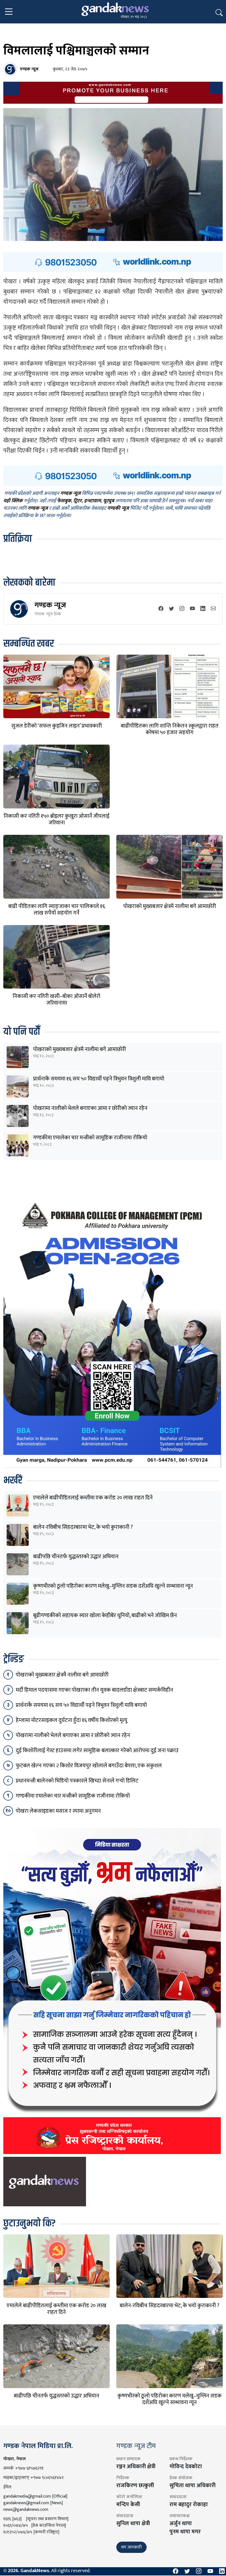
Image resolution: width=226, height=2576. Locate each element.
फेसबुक (64, 501)
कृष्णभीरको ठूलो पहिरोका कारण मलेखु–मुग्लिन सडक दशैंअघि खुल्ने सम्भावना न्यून (113, 1586)
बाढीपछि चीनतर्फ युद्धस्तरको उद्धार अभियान (76, 1557)
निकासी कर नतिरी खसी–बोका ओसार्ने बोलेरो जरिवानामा (57, 1000)
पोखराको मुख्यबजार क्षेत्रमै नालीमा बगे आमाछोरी (170, 906)
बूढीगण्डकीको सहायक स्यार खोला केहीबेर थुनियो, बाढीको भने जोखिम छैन (105, 1615)
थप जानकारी (131, 2547)
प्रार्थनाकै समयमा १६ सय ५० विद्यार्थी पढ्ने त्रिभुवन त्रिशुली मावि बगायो (99, 1079)
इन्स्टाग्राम (92, 501)
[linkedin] (203, 609)
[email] (213, 609)
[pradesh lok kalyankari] (112, 1991)
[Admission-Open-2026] (112, 1332)
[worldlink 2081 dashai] (113, 262)
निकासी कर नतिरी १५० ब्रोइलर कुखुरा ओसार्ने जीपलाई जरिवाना (57, 819)
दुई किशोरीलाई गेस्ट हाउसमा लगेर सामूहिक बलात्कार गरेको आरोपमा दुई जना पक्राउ (97, 1751)
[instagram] (182, 609)
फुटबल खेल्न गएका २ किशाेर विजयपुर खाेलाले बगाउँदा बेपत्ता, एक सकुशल (89, 1766)
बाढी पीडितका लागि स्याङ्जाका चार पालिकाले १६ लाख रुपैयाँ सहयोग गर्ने (57, 910)
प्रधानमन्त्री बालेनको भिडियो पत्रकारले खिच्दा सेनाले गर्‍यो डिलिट (77, 1781)
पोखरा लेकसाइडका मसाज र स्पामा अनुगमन (58, 1811)
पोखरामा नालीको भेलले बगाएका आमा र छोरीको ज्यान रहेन (90, 1108)
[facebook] (161, 609)
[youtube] (192, 609)
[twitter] (171, 609)
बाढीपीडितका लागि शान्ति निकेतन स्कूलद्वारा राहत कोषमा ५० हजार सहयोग (170, 729)
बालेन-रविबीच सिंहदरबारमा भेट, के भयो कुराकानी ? (83, 1527)
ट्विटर (78, 501)
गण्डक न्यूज (50, 605)
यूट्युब (109, 501)
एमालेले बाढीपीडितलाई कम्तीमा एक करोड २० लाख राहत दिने (93, 1498)
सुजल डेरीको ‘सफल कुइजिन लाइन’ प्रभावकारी (57, 726)
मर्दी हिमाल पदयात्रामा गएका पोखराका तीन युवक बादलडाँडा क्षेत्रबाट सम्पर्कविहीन (94, 1690)
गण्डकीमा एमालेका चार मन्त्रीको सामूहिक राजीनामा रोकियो (90, 1138)
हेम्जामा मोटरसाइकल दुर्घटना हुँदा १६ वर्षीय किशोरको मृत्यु (72, 1720)
